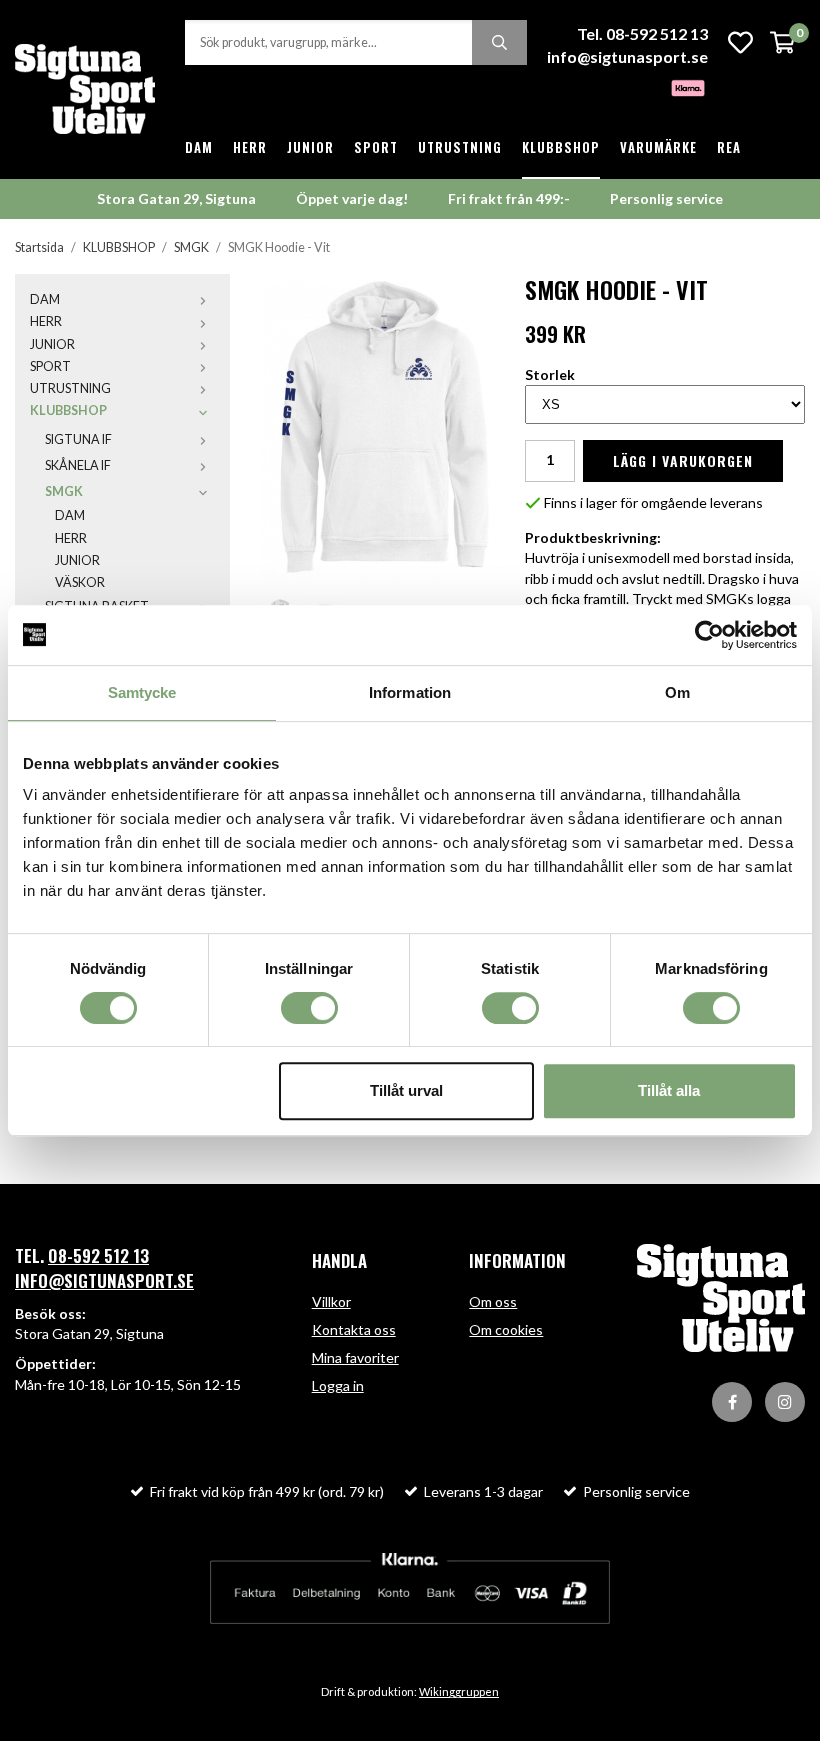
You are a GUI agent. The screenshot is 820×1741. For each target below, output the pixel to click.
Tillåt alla (669, 1090)
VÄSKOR (80, 582)
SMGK (64, 491)
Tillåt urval (406, 1090)
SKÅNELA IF (78, 465)
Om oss (493, 1301)
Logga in (338, 1385)
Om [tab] (677, 692)
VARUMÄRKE (658, 147)
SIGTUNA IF (78, 439)
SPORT (376, 147)
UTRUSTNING (460, 147)
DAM (199, 147)
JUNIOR (310, 147)
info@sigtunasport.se (627, 56)
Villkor (331, 1301)
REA (729, 147)
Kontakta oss (354, 1329)
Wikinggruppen (459, 1691)
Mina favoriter (355, 1357)
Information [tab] (410, 692)
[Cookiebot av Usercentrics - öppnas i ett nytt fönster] (709, 635)
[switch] (309, 1008)
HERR (250, 147)
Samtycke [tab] (142, 692)
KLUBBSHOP (561, 147)
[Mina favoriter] (740, 42)
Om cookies (506, 1329)
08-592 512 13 (98, 1255)
